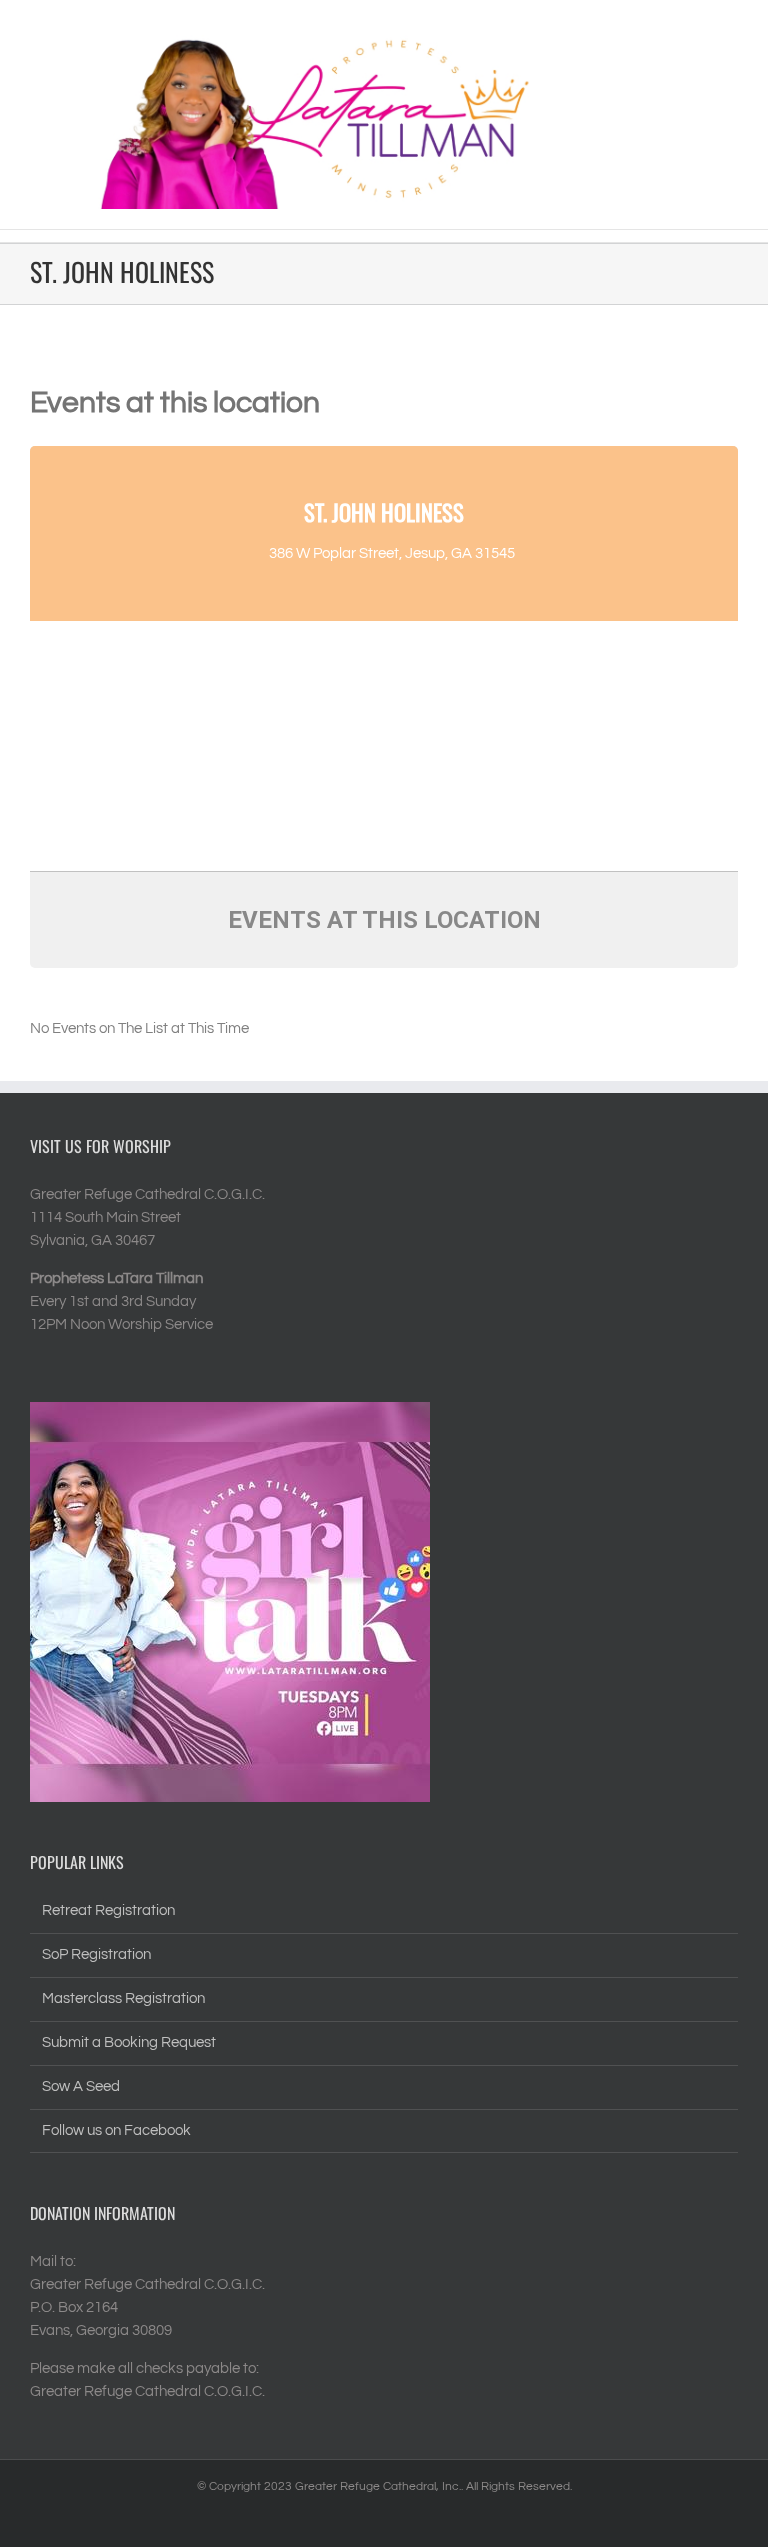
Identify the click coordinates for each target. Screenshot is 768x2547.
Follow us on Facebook (116, 2130)
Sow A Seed (81, 2086)
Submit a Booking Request (129, 2042)
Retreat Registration (108, 1910)
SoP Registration (96, 1954)
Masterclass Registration (123, 1998)
